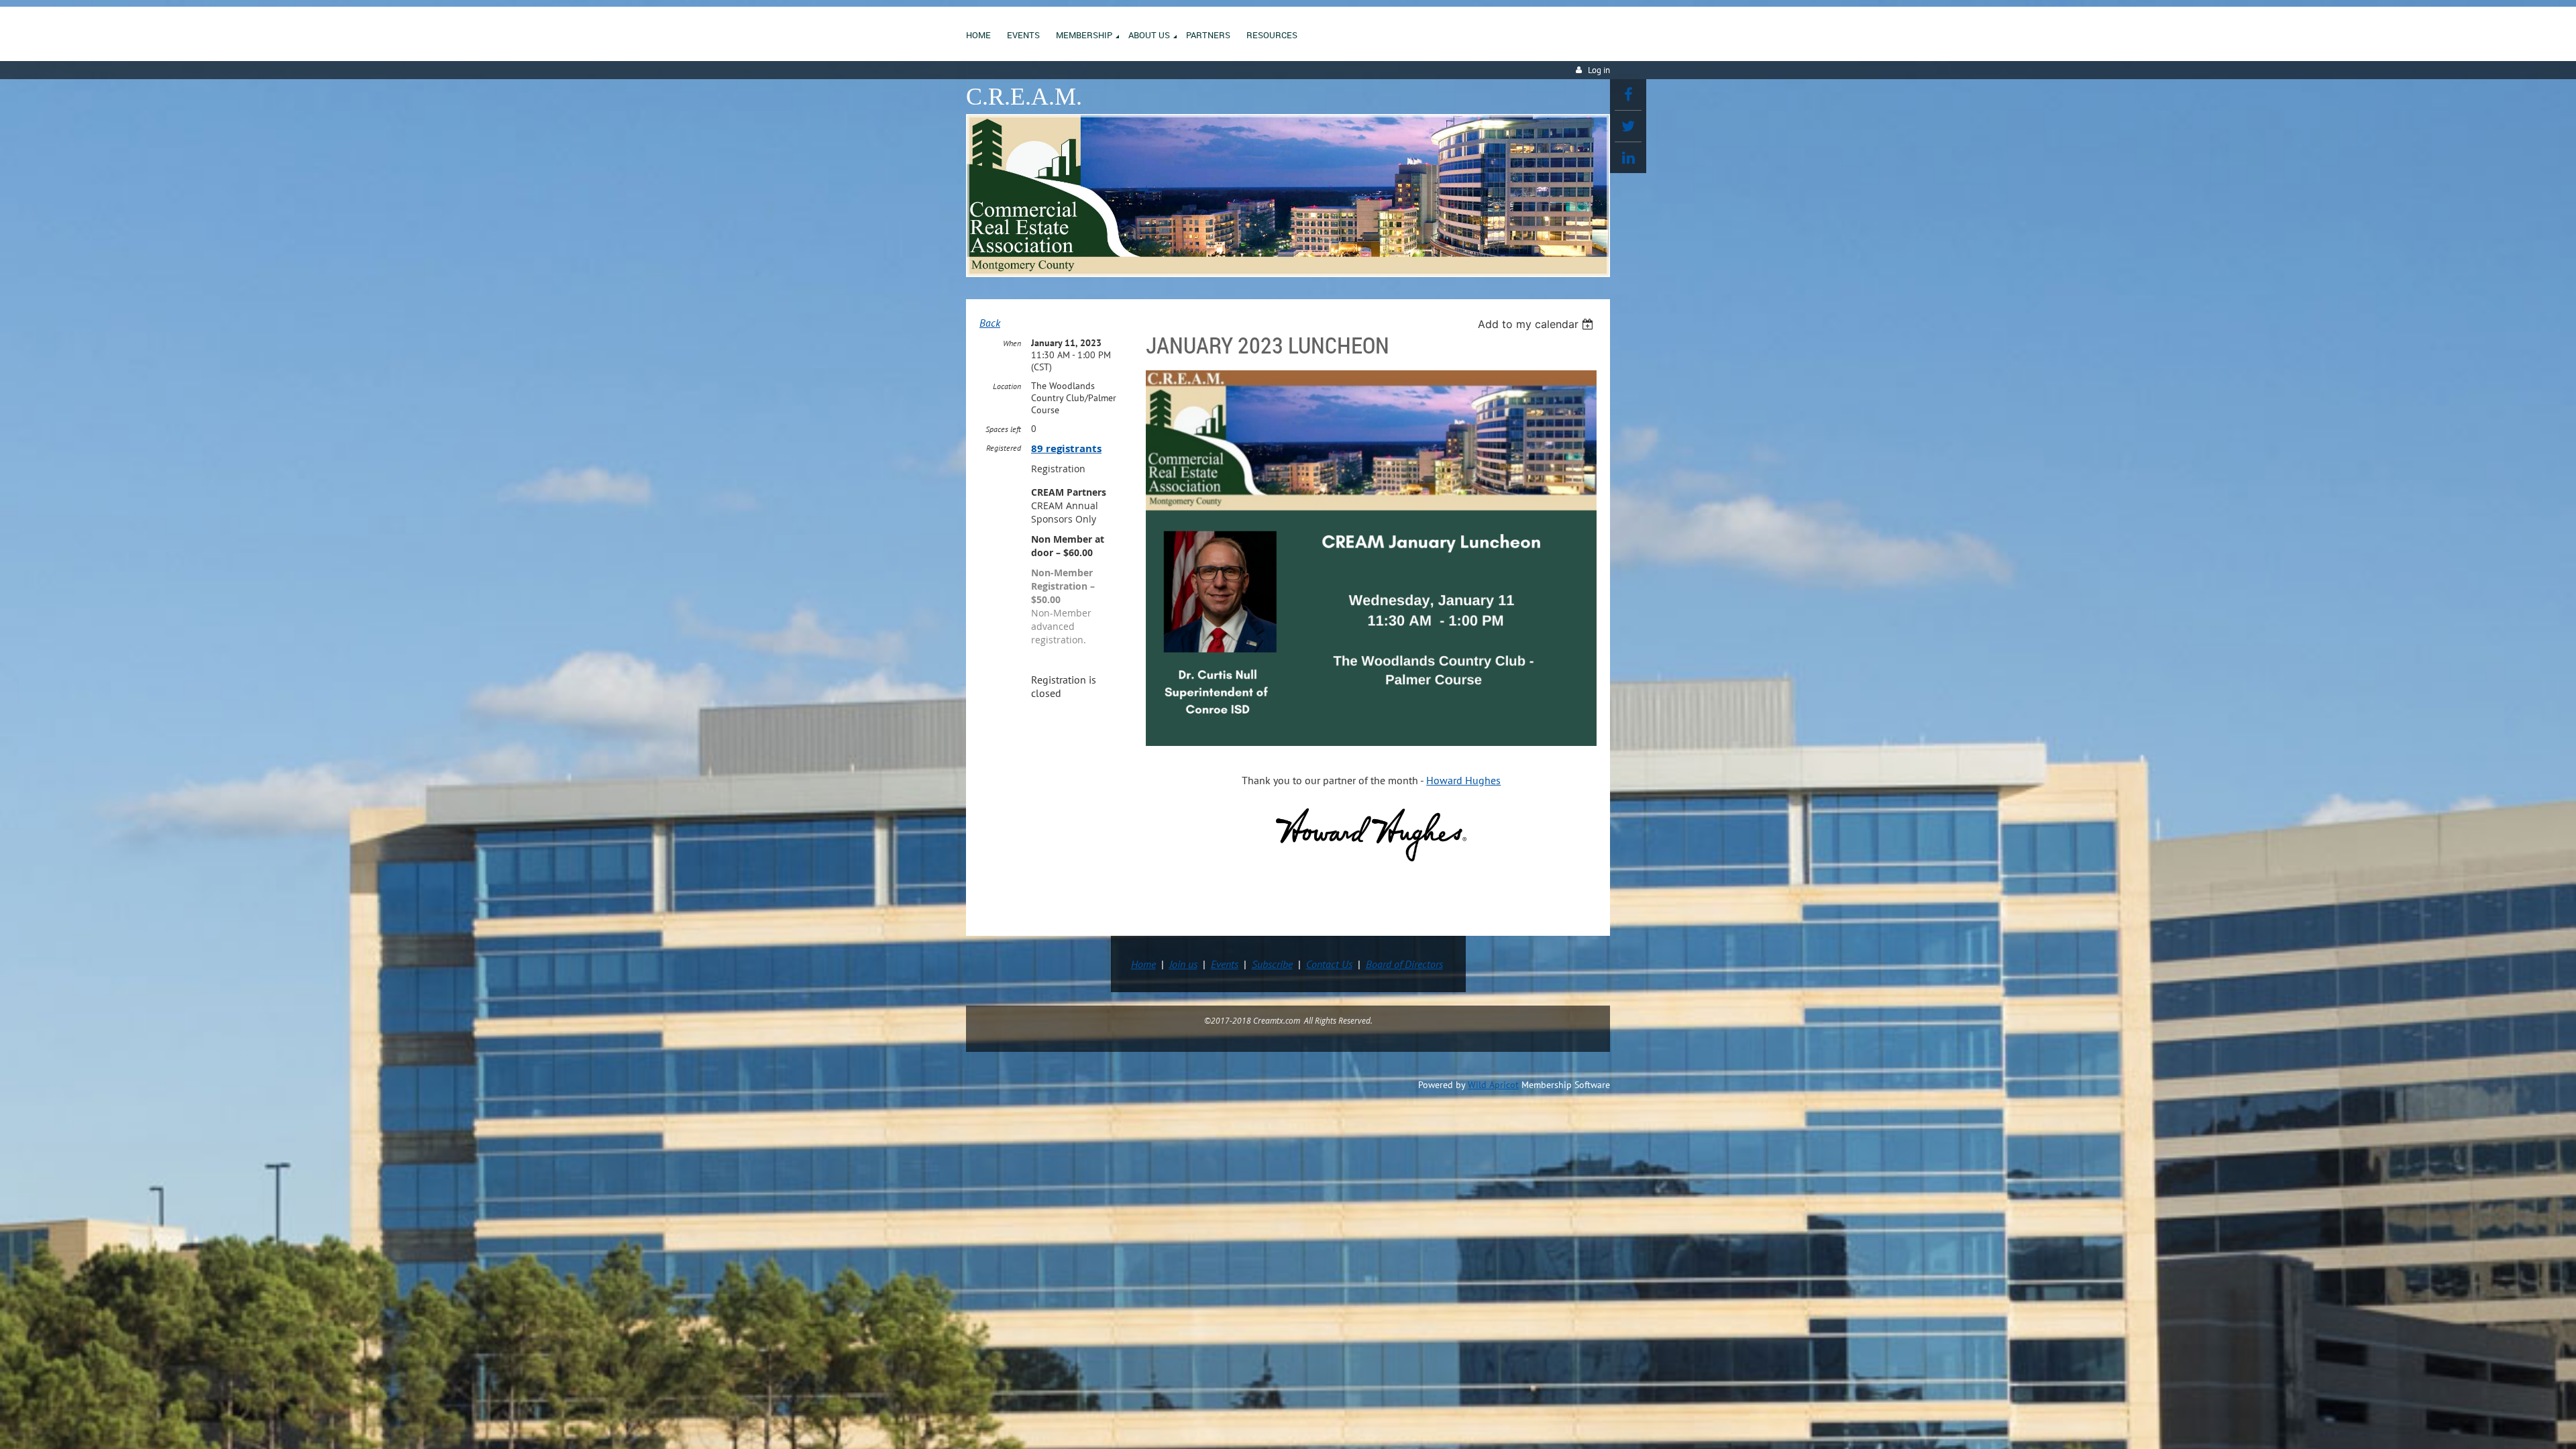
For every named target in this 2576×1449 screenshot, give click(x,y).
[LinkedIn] (1628, 158)
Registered (1004, 448)
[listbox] (1537, 324)
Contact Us (1329, 964)
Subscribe (1272, 964)
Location (1007, 386)
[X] (1628, 126)
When (1012, 343)
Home (1143, 964)
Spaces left (1003, 429)
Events (1225, 964)
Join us (1183, 964)
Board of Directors (1404, 964)
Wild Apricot (1493, 1085)
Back (990, 323)
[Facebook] (1628, 95)
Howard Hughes (1463, 780)
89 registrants (1066, 448)
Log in (1599, 70)
